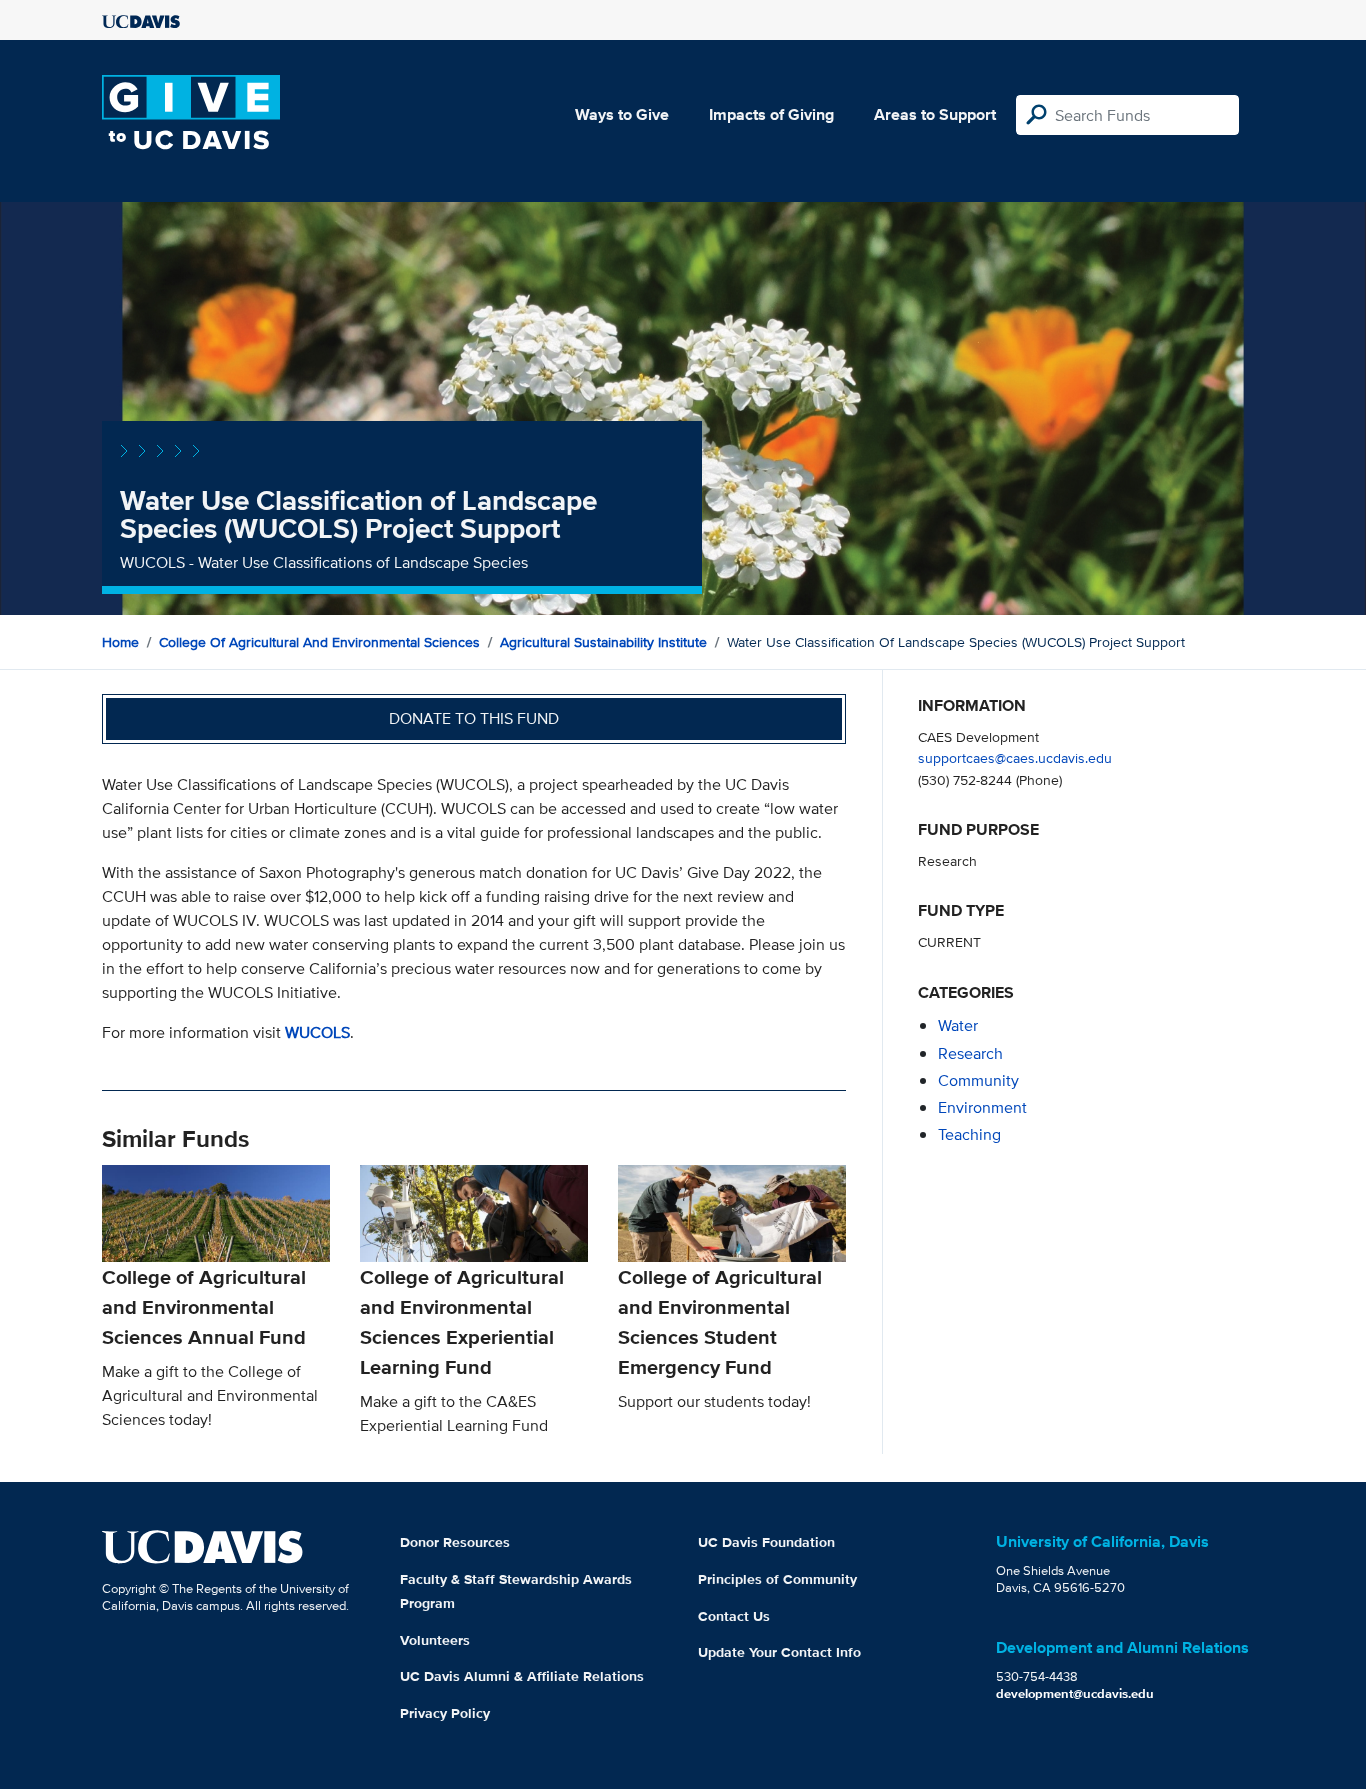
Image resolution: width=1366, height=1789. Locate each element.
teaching (969, 1134)
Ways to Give (622, 114)
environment (982, 1107)
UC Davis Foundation (766, 1542)
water (958, 1025)
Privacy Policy (445, 1713)
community (978, 1080)
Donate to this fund (474, 718)
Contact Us (734, 1616)
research (970, 1053)
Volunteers (435, 1640)
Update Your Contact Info (779, 1652)
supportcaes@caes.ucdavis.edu (1015, 757)
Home (120, 642)
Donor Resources (455, 1542)
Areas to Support (935, 114)
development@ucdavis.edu (1075, 1693)
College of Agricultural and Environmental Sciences (319, 642)
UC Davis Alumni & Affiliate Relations (522, 1676)
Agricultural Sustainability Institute (603, 642)
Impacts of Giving (771, 114)
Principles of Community (777, 1579)
